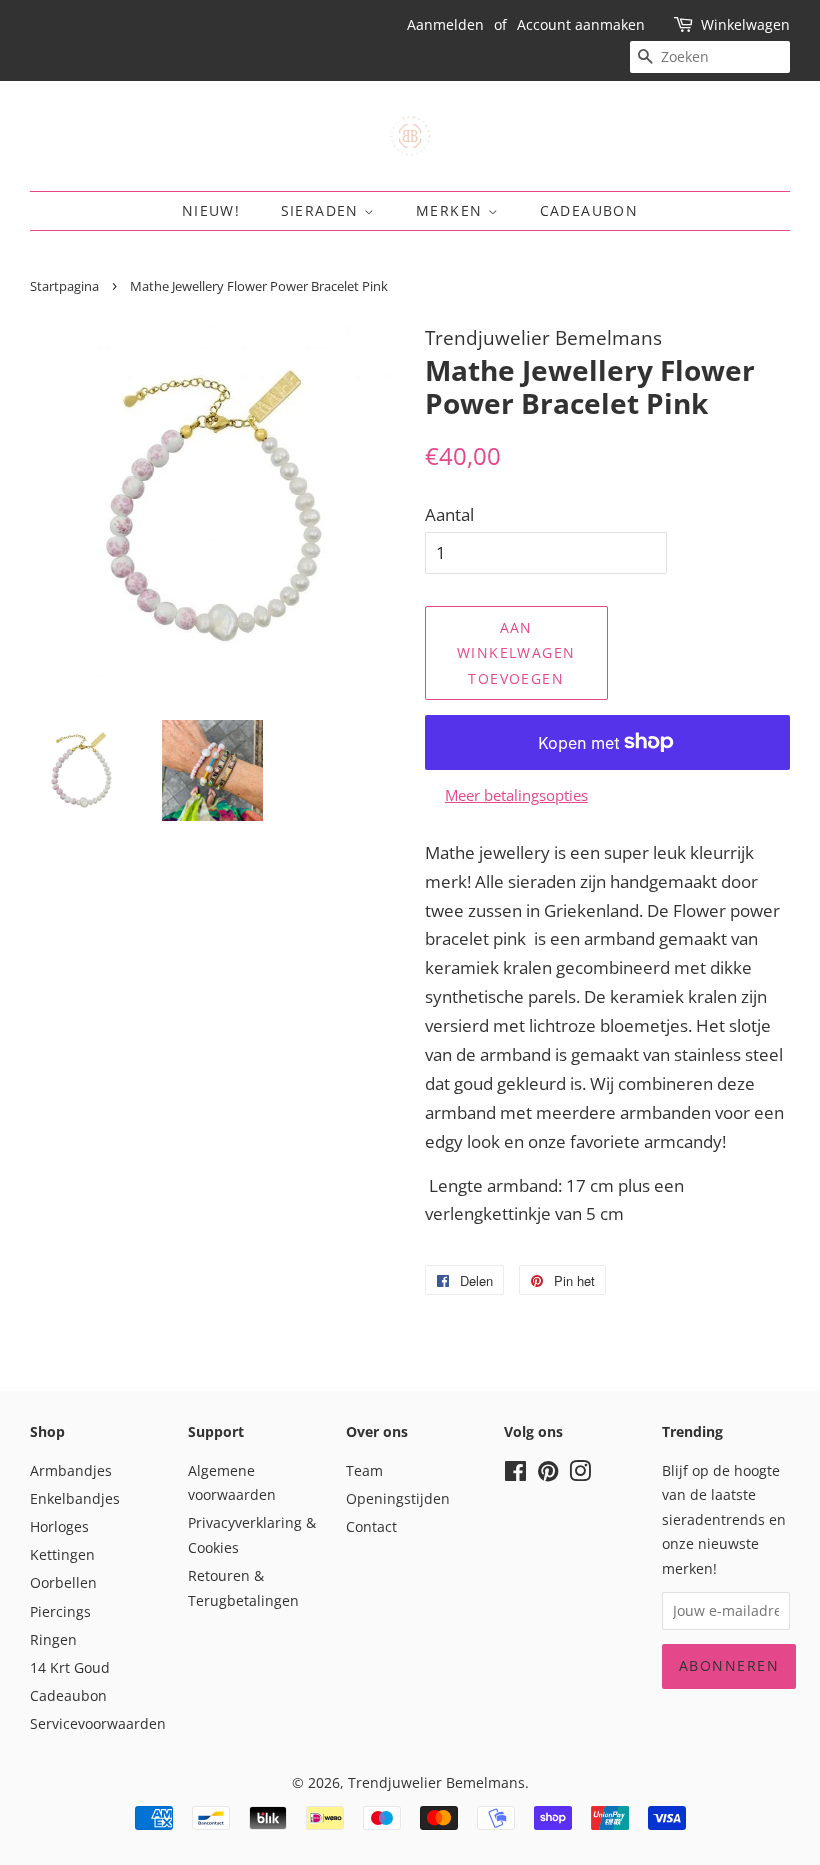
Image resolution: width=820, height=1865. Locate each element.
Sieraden (323, 210)
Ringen (53, 1639)
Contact (371, 1526)
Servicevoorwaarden (98, 1723)
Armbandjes (71, 1470)
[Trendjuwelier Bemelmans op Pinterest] (548, 1474)
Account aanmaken (581, 24)
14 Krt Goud (70, 1667)
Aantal (449, 514)
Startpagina (64, 286)
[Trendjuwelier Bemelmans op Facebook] (515, 1474)
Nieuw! (211, 210)
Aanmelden (445, 24)
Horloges (59, 1526)
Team (364, 1470)
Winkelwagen (745, 24)
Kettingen (62, 1554)
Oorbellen (63, 1582)
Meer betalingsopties (516, 795)
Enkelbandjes (75, 1498)
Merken (452, 210)
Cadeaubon (589, 210)
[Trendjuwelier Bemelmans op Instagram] (580, 1474)
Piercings (60, 1611)
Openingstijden (398, 1498)
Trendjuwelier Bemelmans (436, 1782)
